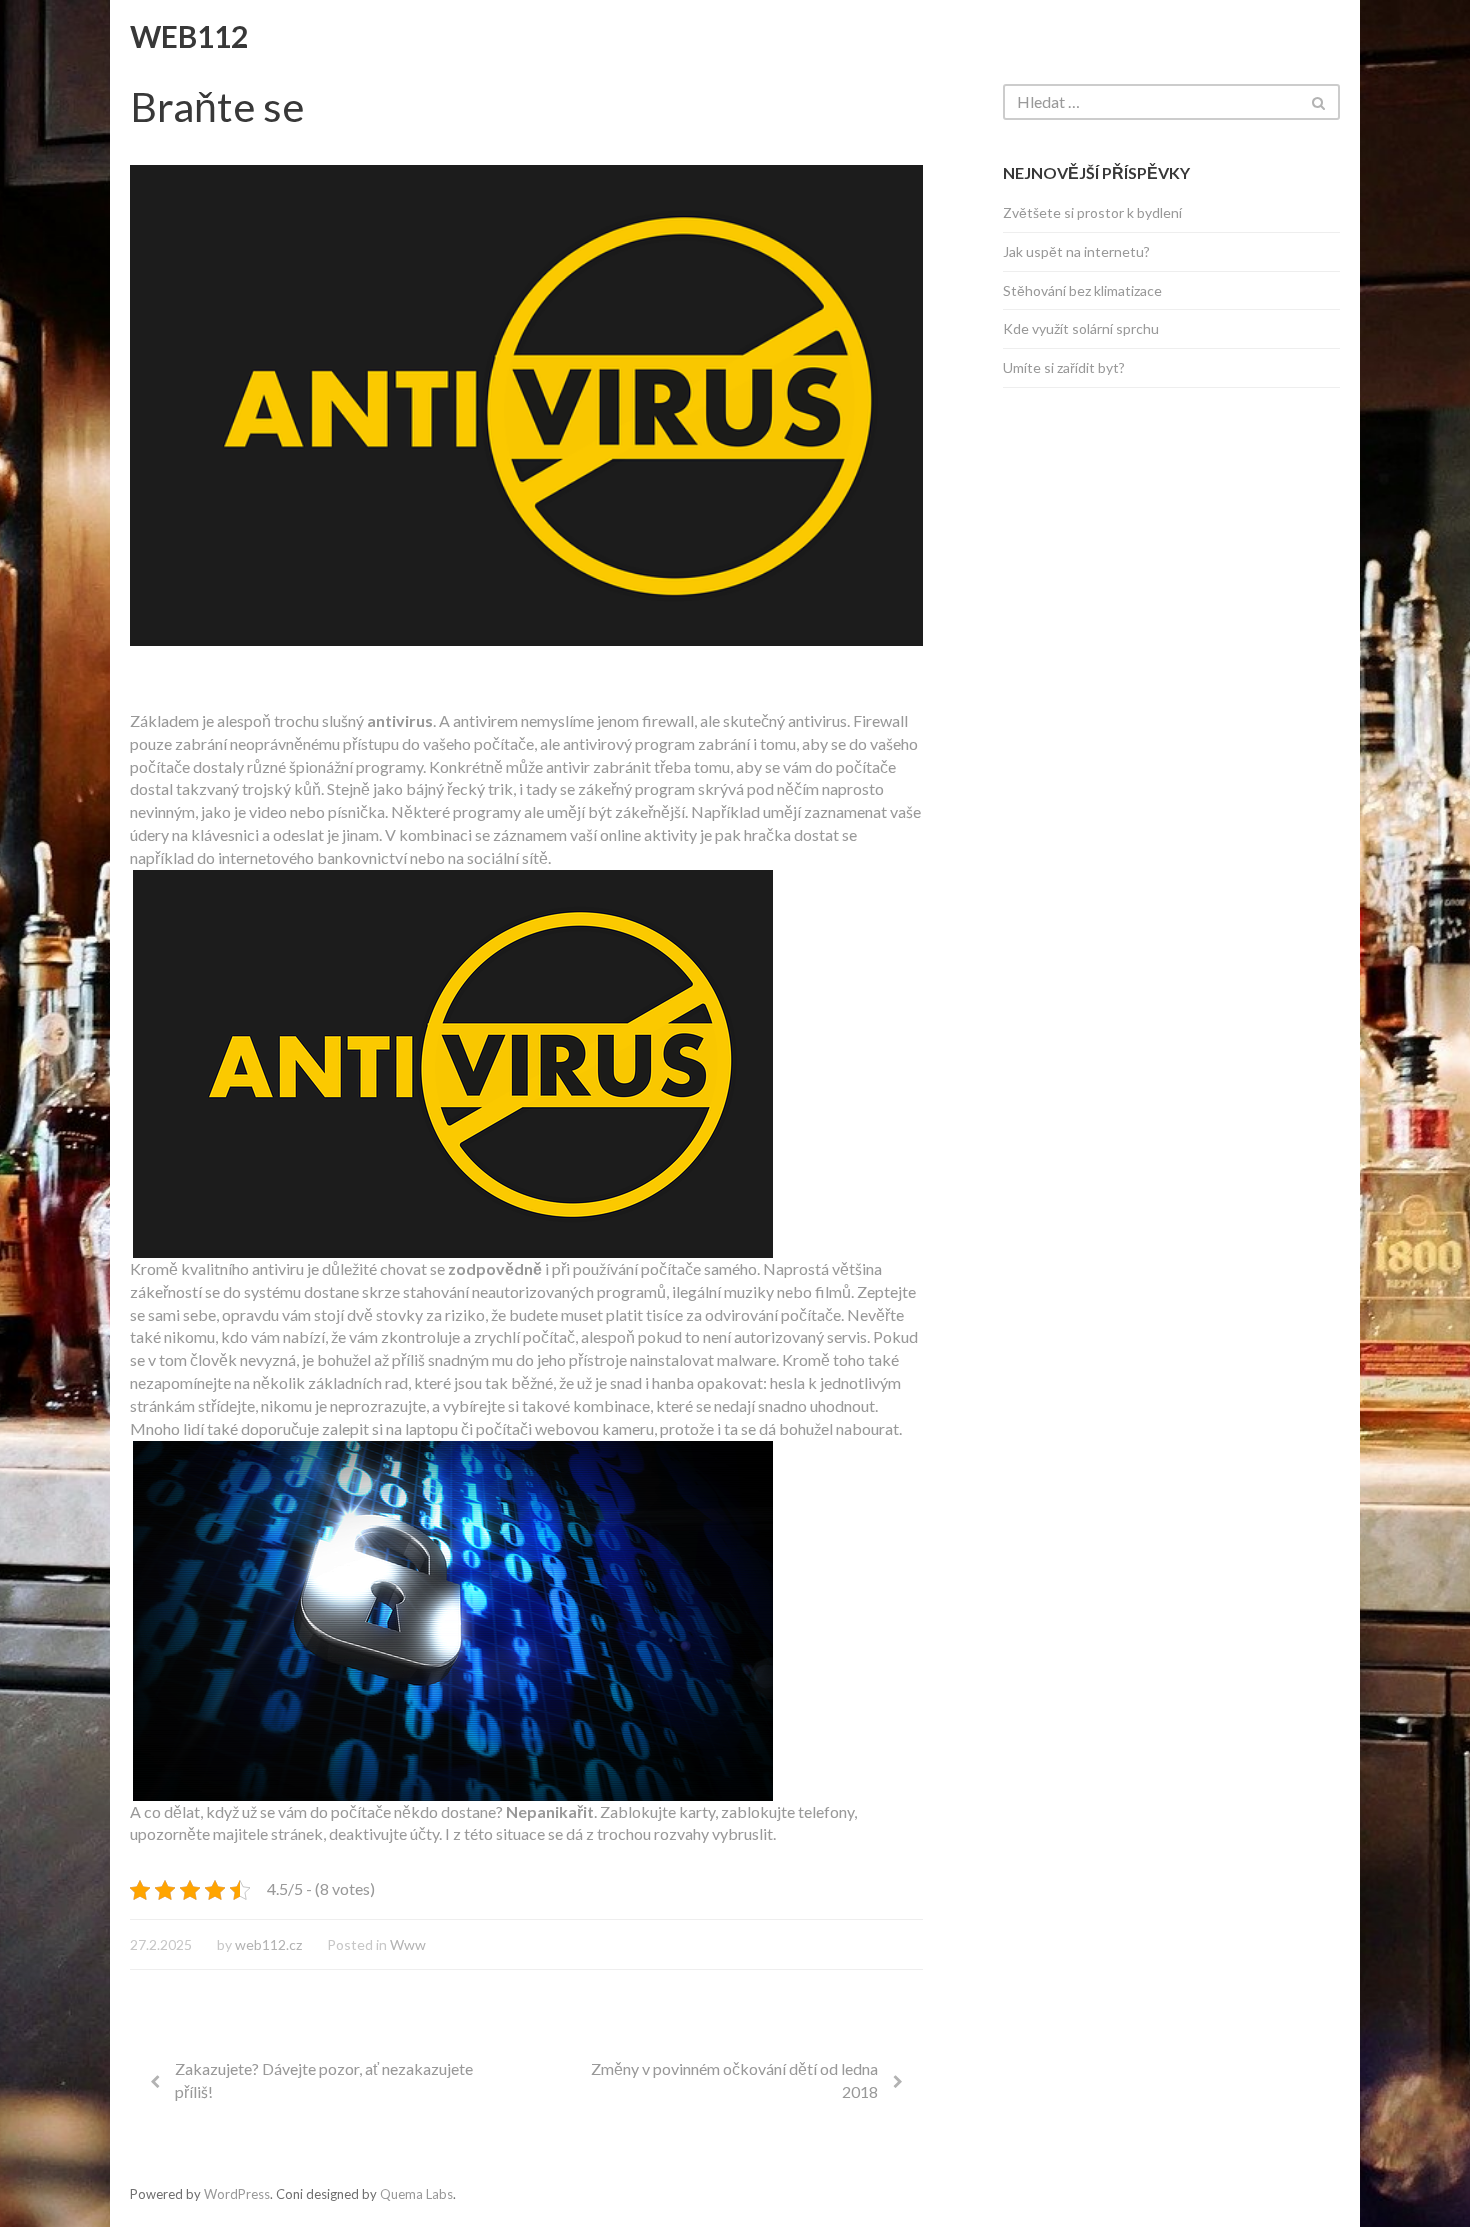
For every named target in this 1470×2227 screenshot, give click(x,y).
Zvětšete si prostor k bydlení (1092, 212)
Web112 (189, 36)
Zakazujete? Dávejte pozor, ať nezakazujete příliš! (324, 2080)
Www (408, 1944)
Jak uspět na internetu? (1076, 251)
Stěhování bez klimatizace (1082, 290)
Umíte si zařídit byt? (1064, 367)
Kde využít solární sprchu (1081, 328)
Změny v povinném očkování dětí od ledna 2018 (734, 2080)
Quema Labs (416, 2194)
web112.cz (268, 1944)
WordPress (237, 2194)
